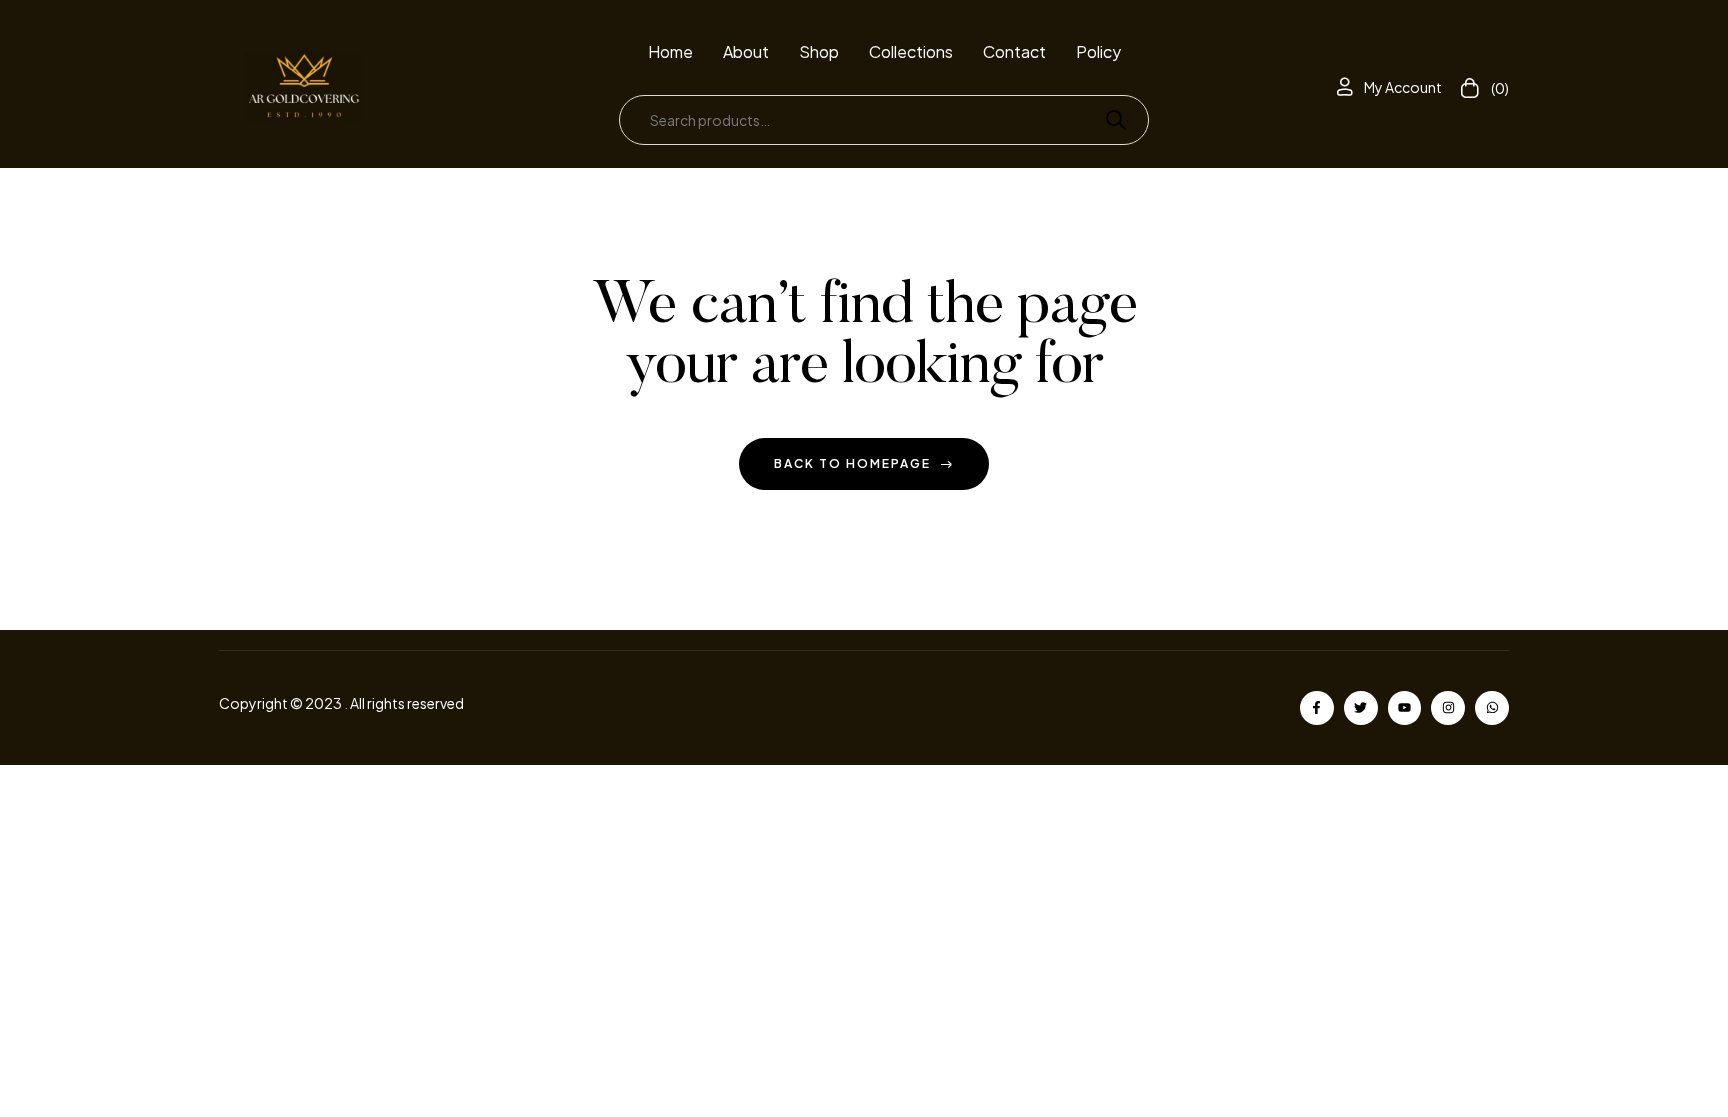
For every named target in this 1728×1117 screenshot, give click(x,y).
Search (1109, 120)
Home (670, 51)
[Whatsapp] (1492, 708)
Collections (911, 51)
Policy (1098, 51)
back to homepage (852, 463)
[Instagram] (1448, 708)
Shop (819, 51)
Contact (1014, 51)
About (746, 51)
